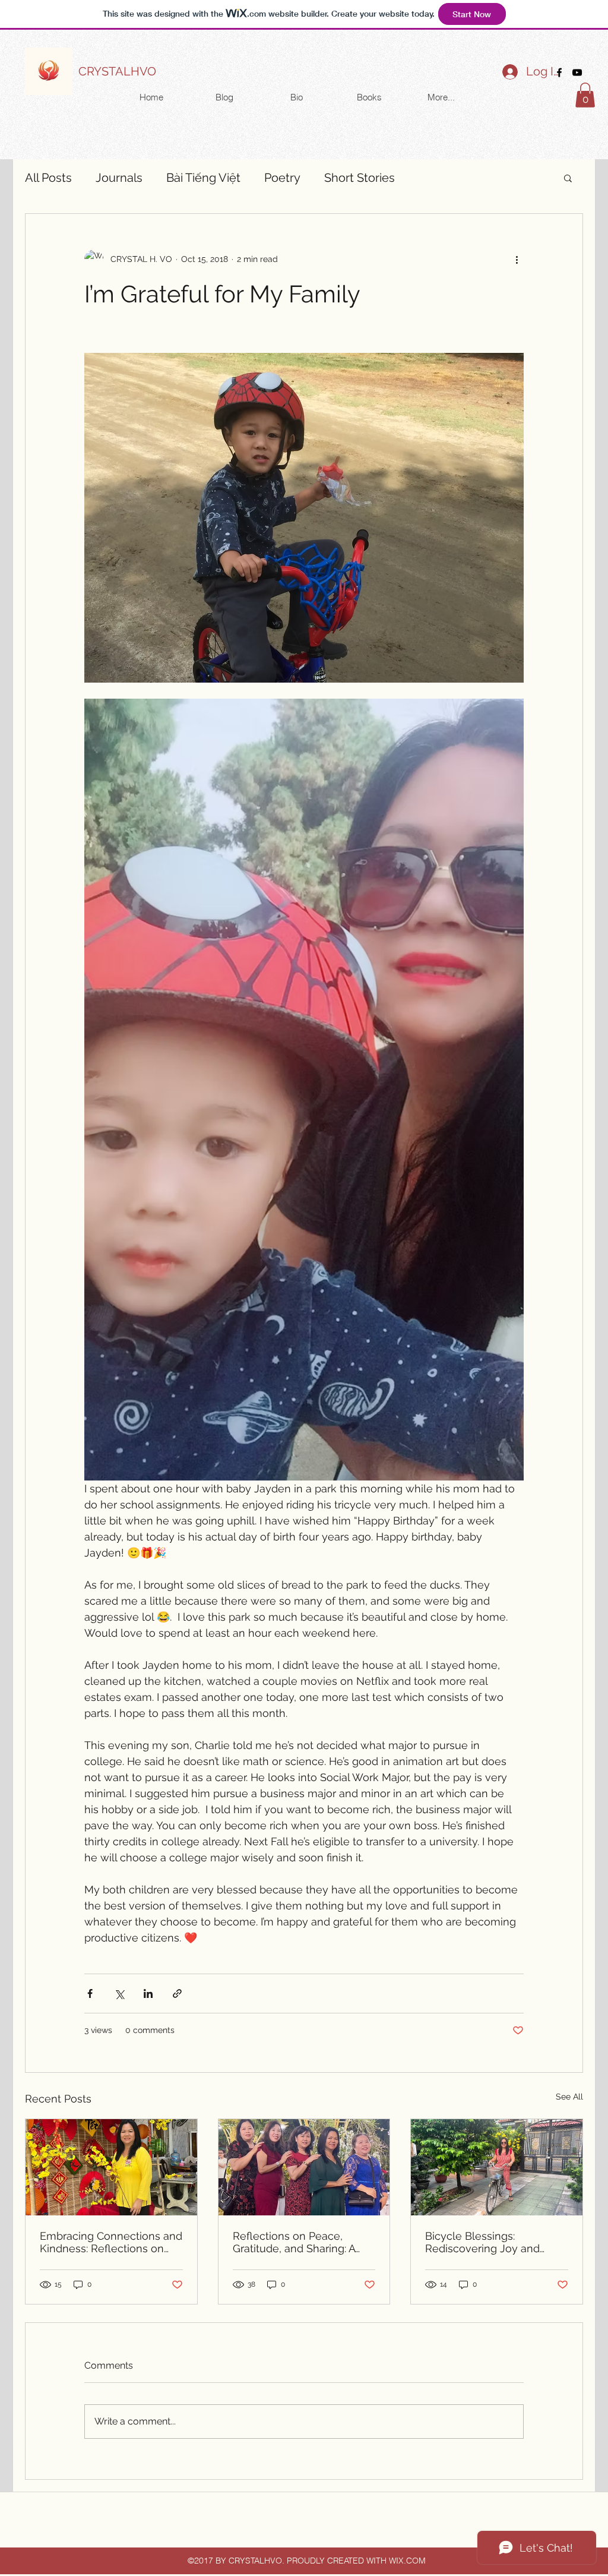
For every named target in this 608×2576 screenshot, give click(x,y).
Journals (119, 178)
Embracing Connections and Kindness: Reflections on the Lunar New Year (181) (111, 2242)
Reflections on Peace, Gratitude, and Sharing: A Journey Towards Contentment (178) (294, 2242)
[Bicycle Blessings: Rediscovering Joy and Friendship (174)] (497, 2167)
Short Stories (360, 178)
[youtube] (577, 72)
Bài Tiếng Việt (203, 178)
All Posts (48, 178)
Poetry (282, 178)
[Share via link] (177, 1993)
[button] (585, 95)
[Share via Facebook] (90, 1993)
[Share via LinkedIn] (148, 1993)
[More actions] (517, 259)
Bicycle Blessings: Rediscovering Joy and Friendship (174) (482, 2242)
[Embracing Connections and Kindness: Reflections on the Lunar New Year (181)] (111, 2167)
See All (569, 2097)
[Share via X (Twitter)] (119, 1993)
